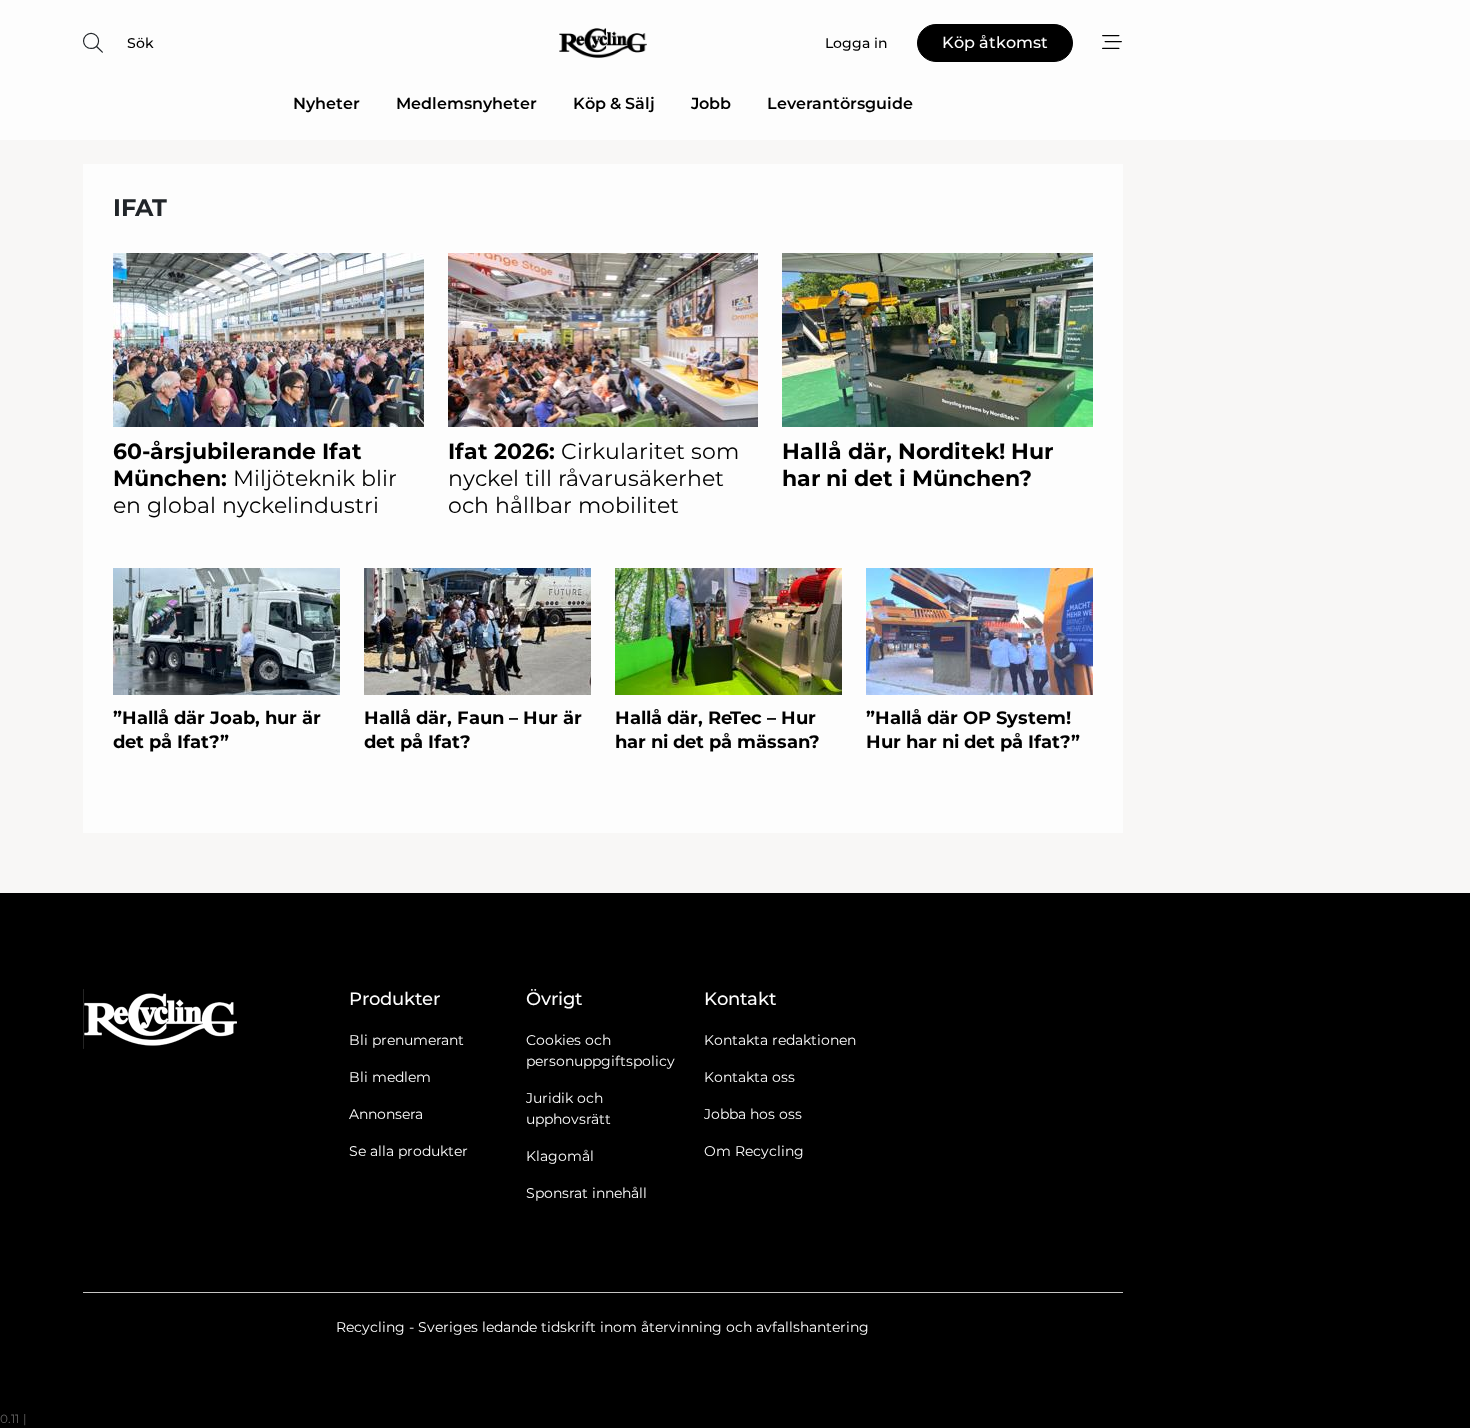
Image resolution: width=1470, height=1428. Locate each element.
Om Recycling (754, 1151)
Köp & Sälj (614, 103)
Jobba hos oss (753, 1114)
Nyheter (326, 103)
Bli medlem (390, 1077)
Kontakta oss (749, 1077)
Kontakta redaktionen (780, 1040)
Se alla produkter (408, 1151)
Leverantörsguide (840, 103)
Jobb (711, 103)
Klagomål (560, 1156)
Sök (140, 43)
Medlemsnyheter (466, 103)
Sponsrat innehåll (586, 1193)
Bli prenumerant (406, 1040)
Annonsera (386, 1114)
